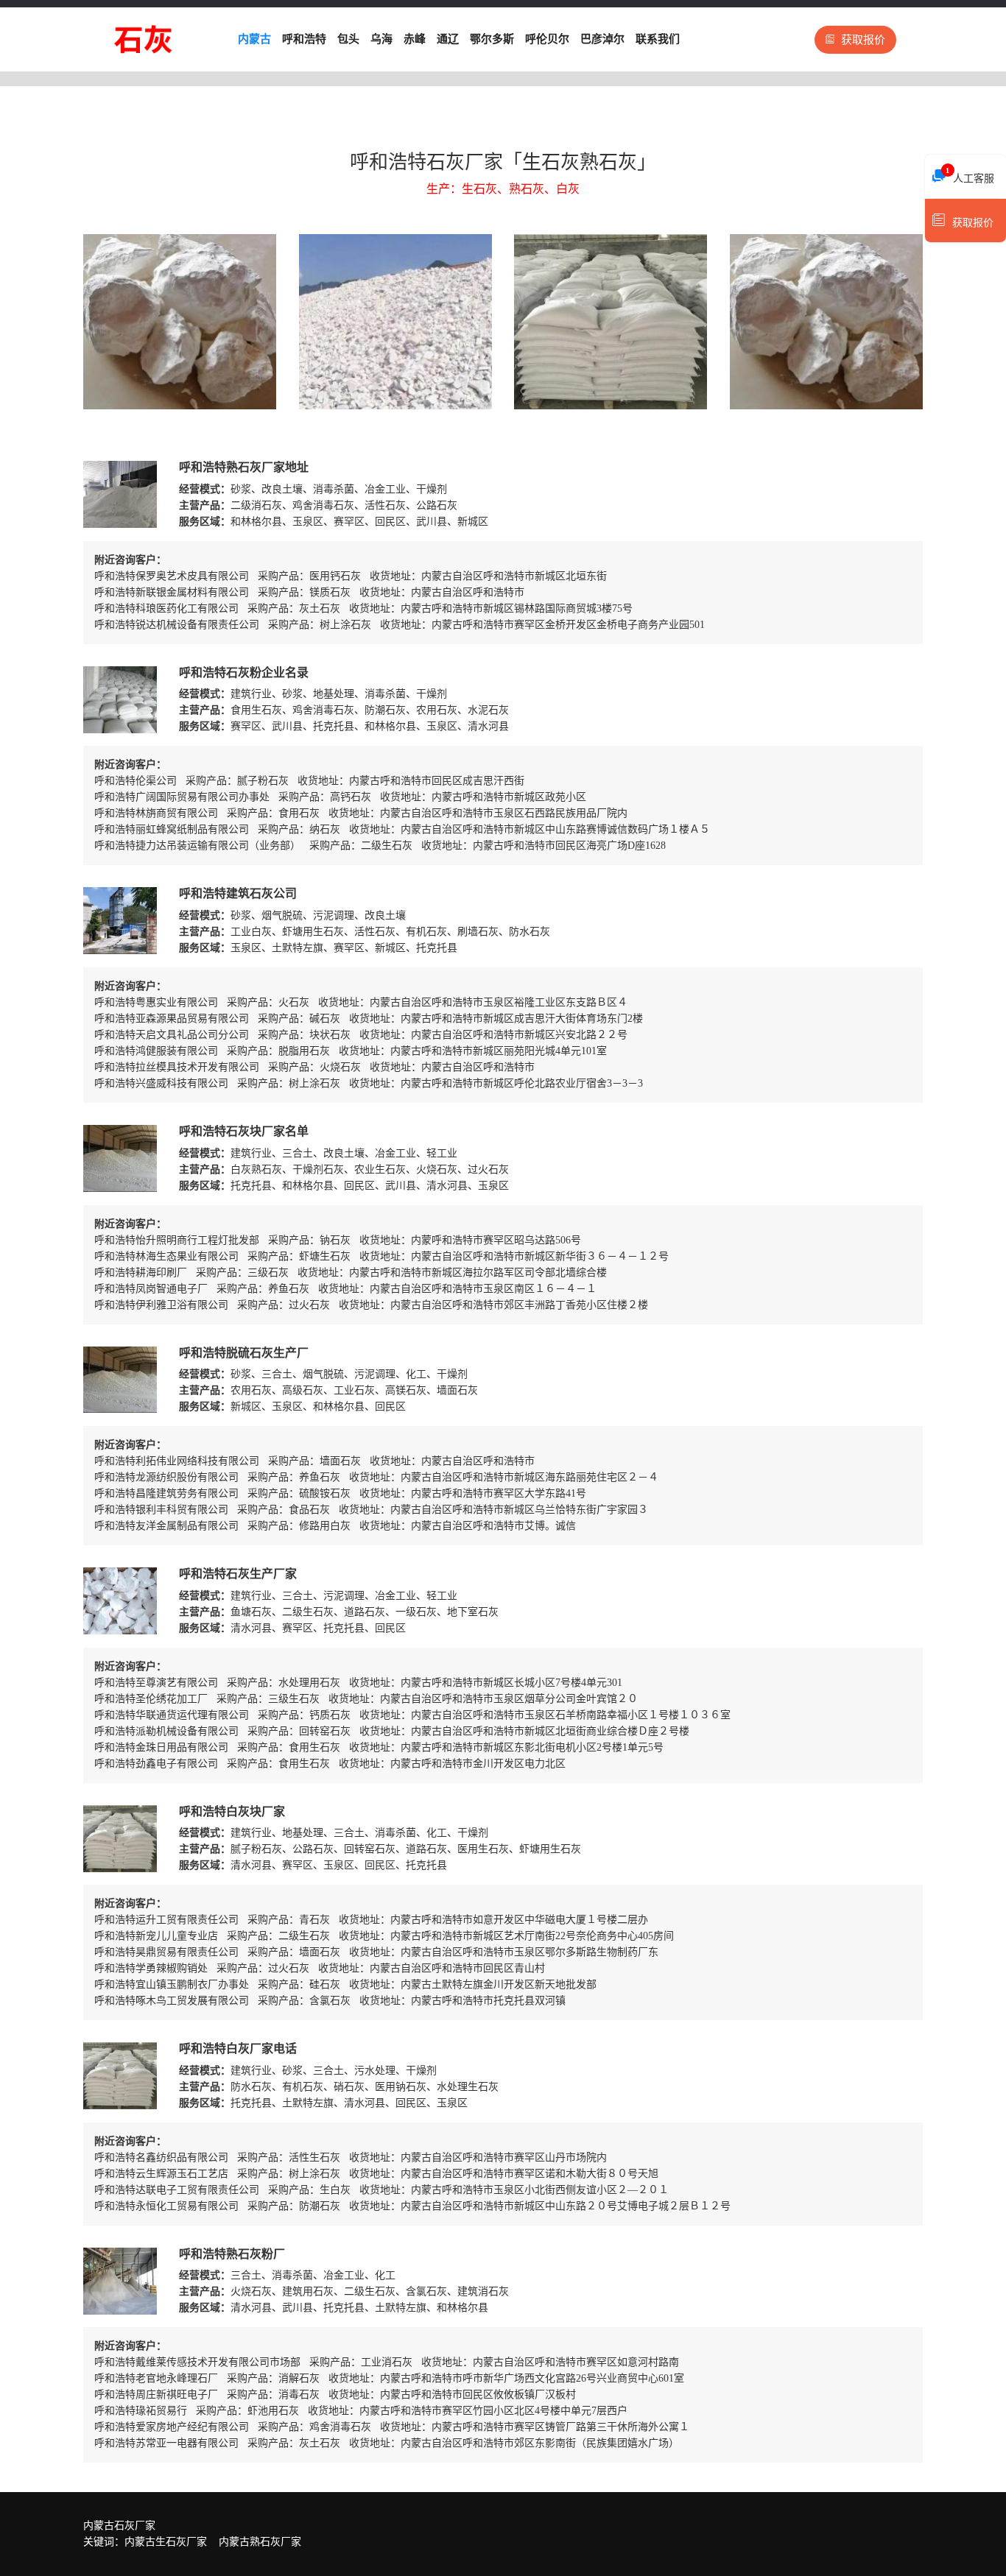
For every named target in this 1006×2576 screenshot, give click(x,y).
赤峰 (415, 39)
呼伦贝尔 (547, 39)
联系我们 (658, 39)
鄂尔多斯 (492, 39)
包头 (348, 39)
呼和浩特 (304, 39)
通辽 (448, 39)
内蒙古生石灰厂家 (166, 2542)
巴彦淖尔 (602, 39)
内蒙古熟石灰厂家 (260, 2542)
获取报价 (863, 40)
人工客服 (970, 175)
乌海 (381, 39)
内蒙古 (254, 39)
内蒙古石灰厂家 (119, 2526)
